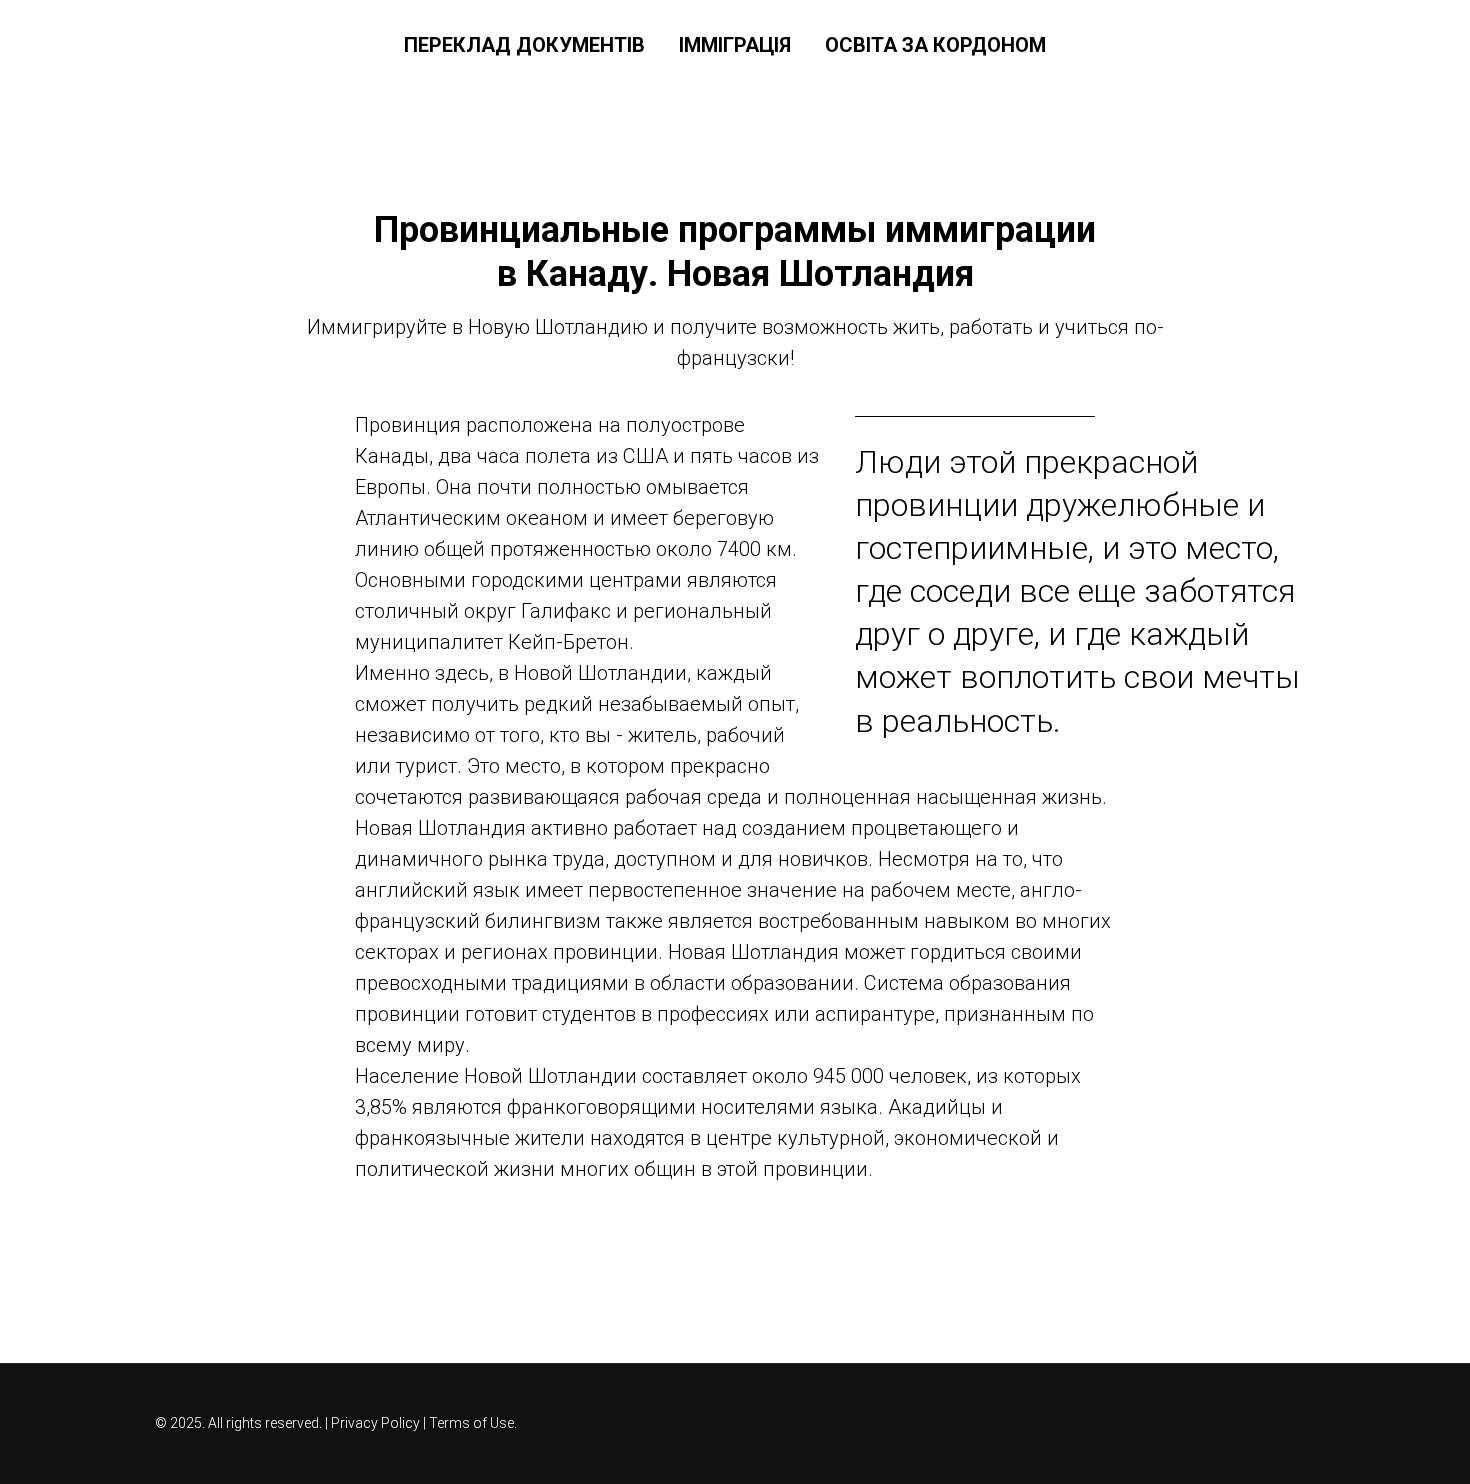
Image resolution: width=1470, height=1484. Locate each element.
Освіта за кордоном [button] (935, 45)
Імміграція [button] (735, 45)
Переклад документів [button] (524, 45)
